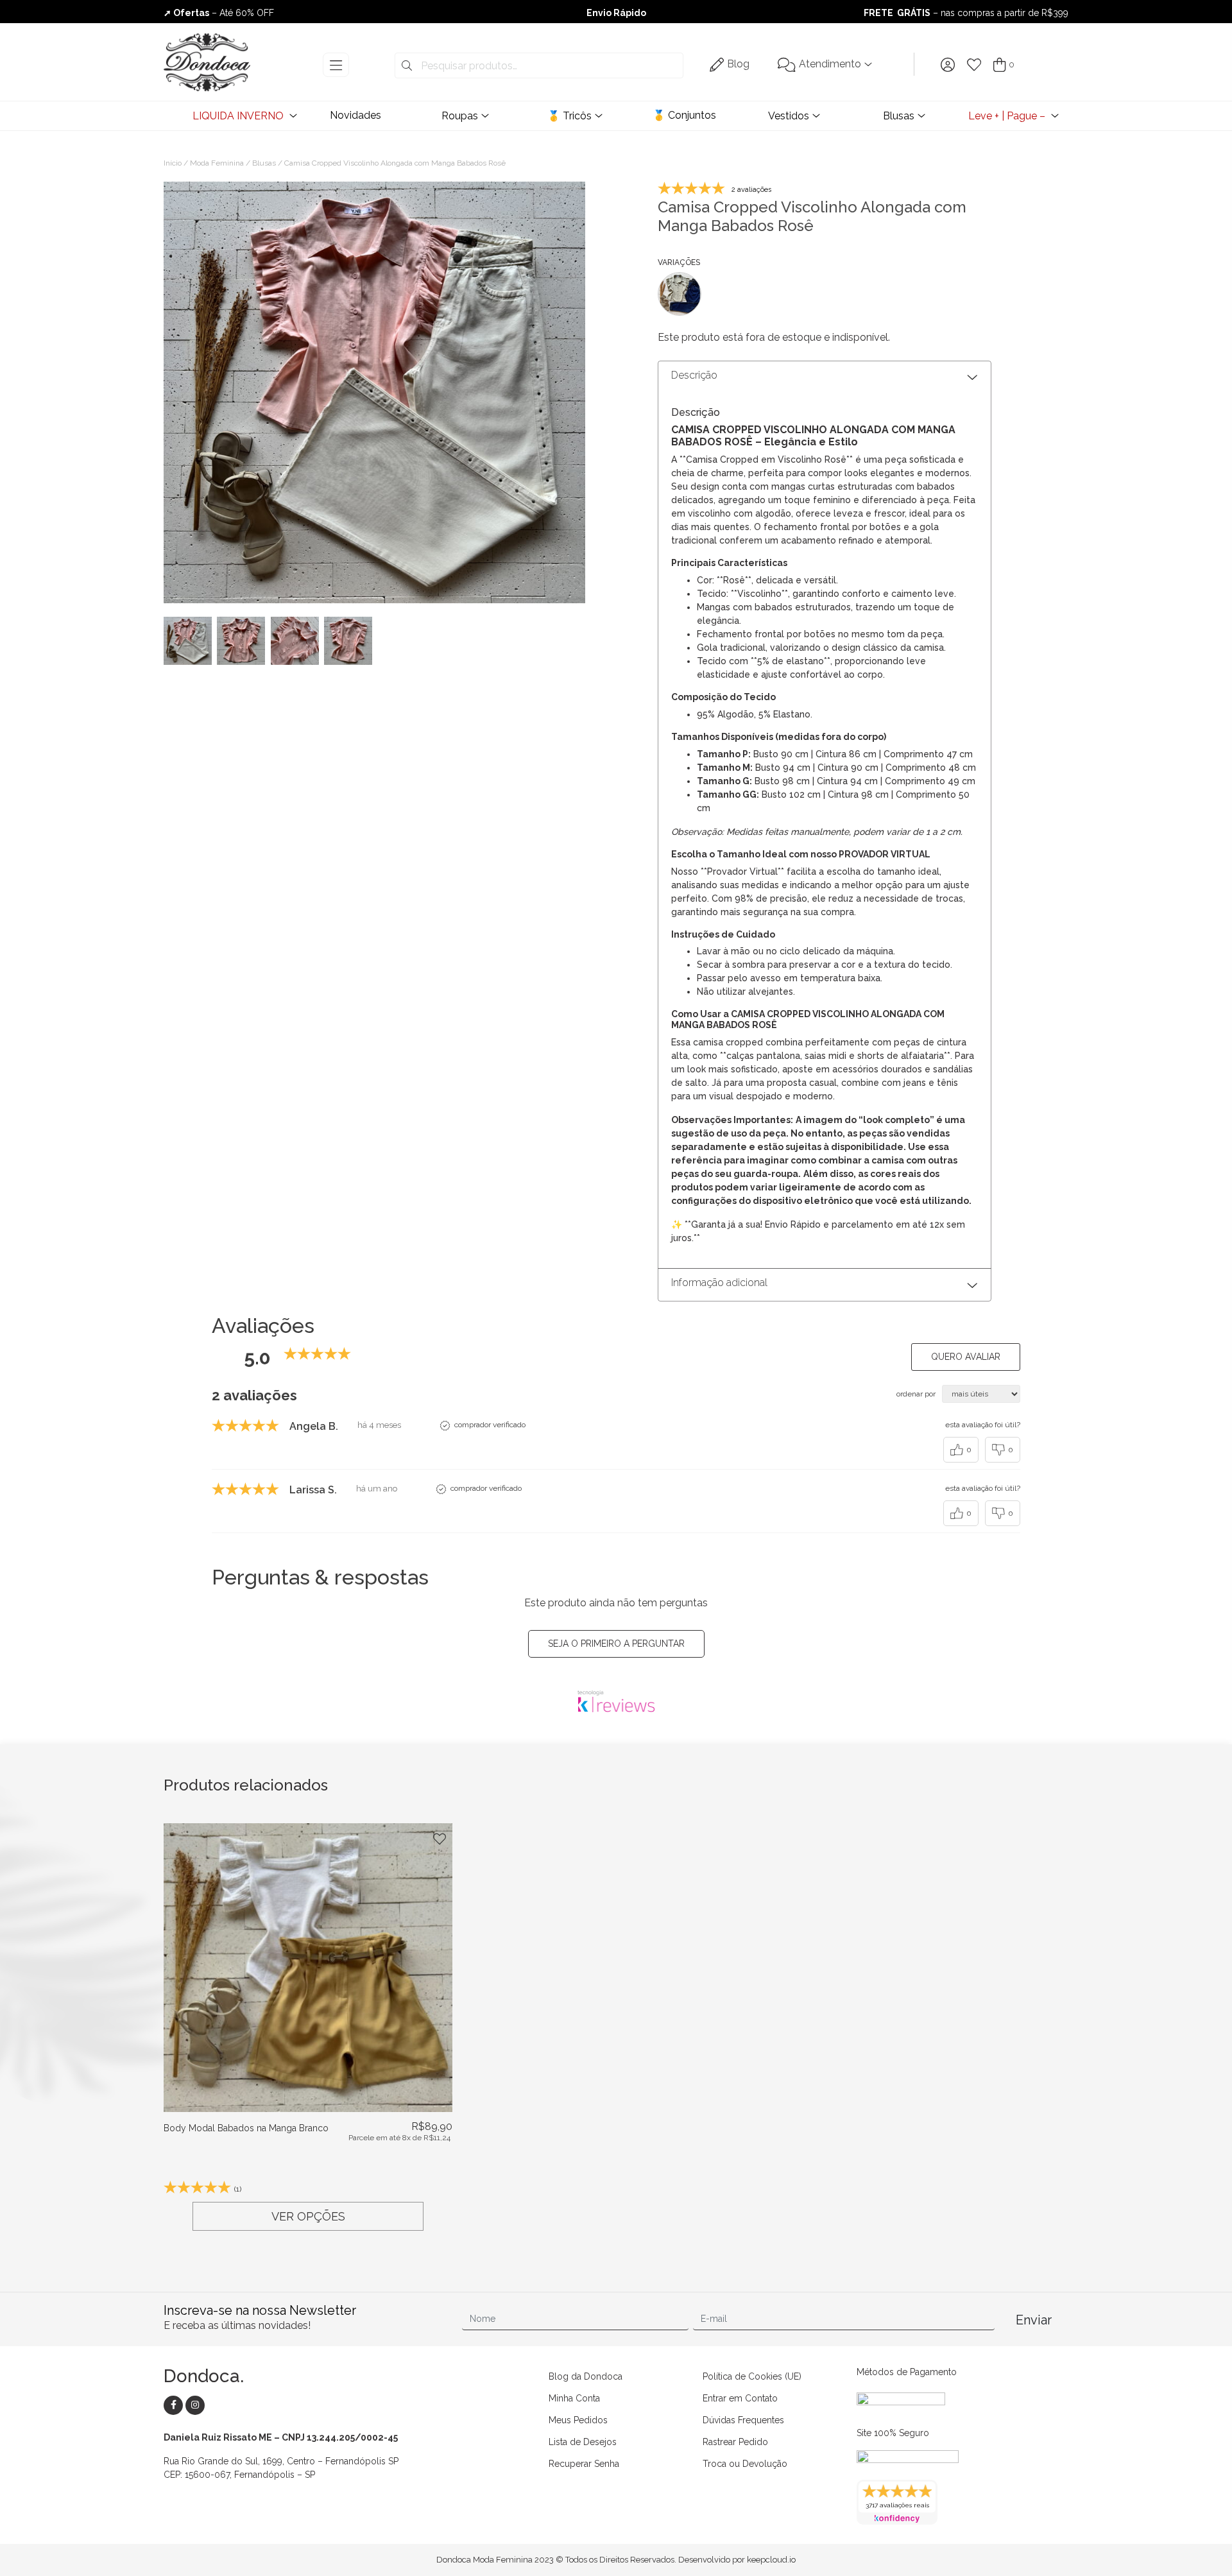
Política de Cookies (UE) (752, 2376)
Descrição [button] (694, 375)
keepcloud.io (771, 2560)
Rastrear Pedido (735, 2442)
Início (173, 163)
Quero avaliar (966, 1357)
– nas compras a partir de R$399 (966, 13)
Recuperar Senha (584, 2464)
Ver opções (308, 2216)
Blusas (899, 116)
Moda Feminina (217, 163)
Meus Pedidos (578, 2420)
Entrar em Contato (740, 2398)
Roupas (460, 116)
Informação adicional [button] (719, 1283)
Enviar (1034, 2320)
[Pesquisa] (407, 66)
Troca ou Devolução (745, 2464)
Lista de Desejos (583, 2442)
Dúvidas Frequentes (743, 2420)
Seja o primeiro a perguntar (616, 1644)
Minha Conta (574, 2398)
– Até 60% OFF (219, 13)
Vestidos (789, 116)
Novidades (355, 115)
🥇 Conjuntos (684, 115)
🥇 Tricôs (569, 116)
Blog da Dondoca (586, 2376)
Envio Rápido (616, 13)
